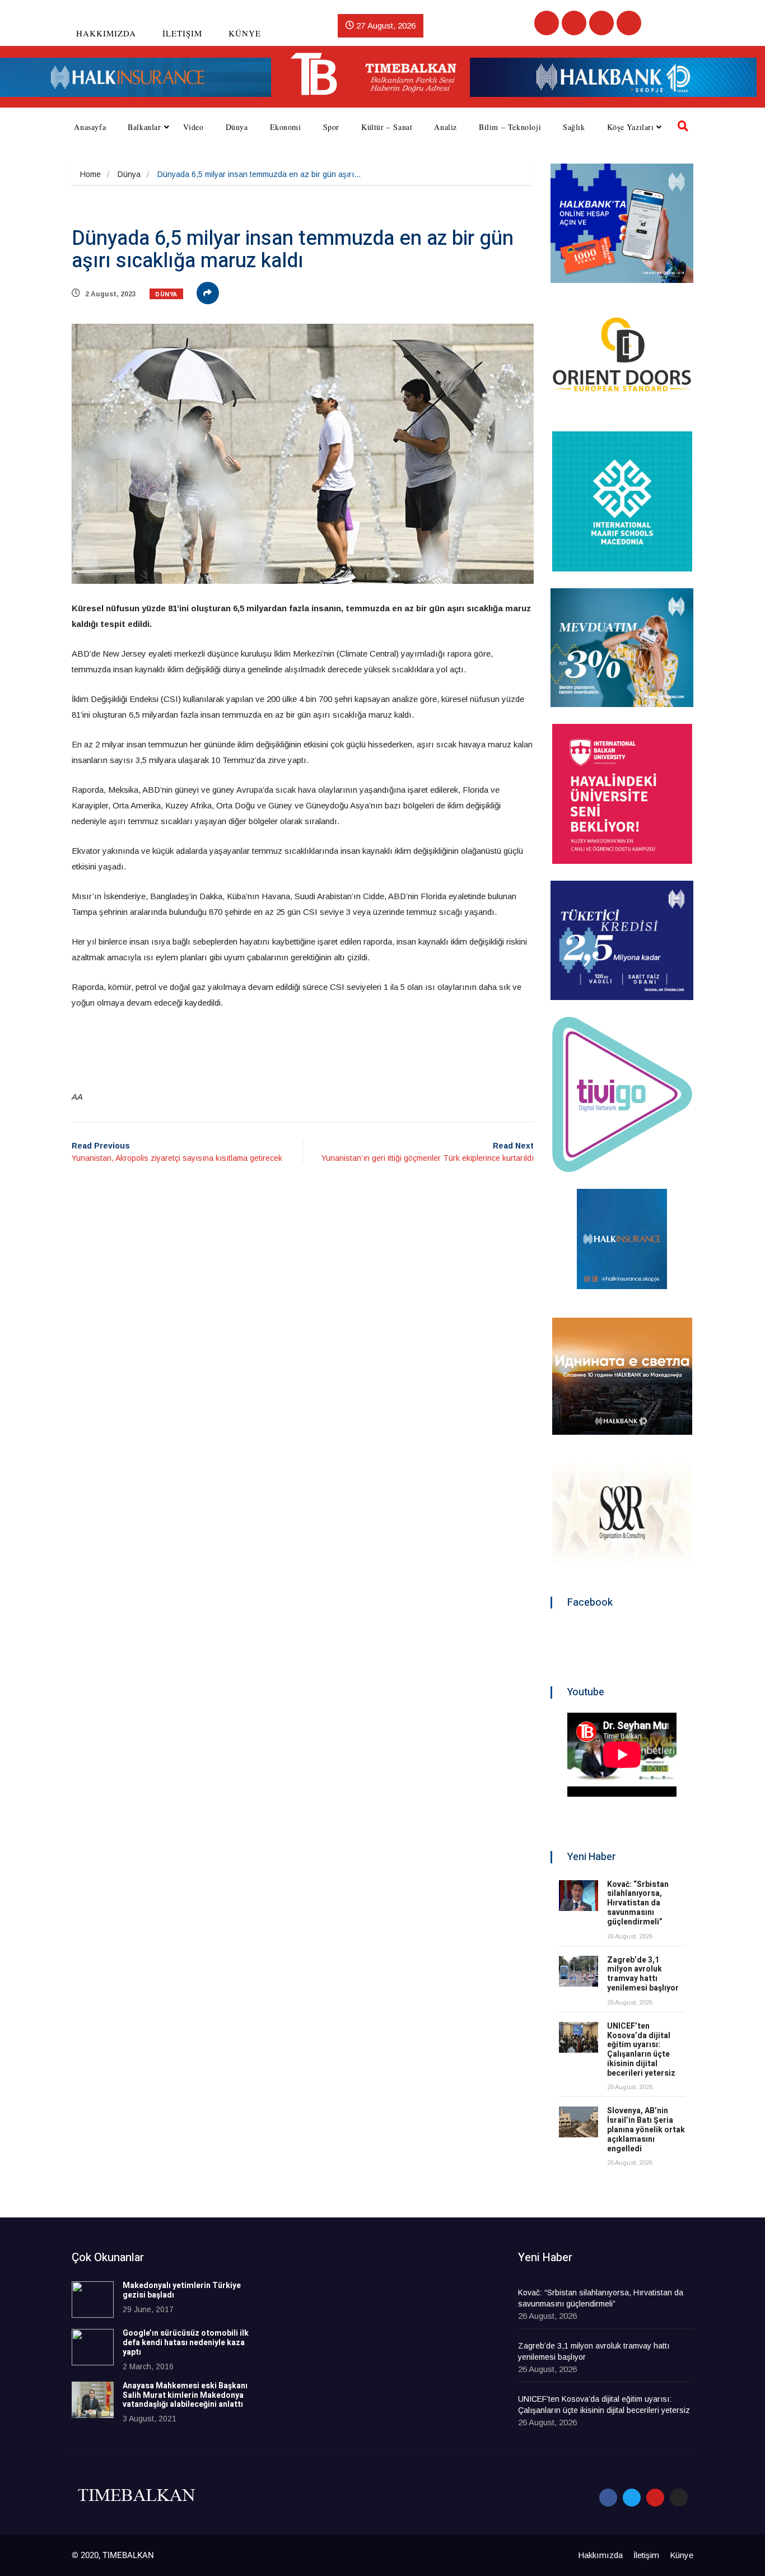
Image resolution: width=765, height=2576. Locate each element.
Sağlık (574, 127)
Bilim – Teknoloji (510, 127)
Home (90, 174)
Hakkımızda (106, 33)
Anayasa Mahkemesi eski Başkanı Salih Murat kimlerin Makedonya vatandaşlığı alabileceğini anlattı (185, 2395)
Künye (245, 33)
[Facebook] (547, 23)
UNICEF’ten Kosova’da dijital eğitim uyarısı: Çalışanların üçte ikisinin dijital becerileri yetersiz (641, 2050)
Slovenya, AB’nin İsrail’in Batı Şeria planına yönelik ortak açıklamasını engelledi (646, 2129)
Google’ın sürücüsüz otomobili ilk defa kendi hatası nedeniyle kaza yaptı (186, 2343)
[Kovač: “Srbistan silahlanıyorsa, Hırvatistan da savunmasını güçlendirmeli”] (579, 1896)
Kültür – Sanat (387, 127)
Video (193, 127)
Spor (331, 127)
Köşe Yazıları (631, 127)
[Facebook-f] (608, 2498)
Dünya (237, 127)
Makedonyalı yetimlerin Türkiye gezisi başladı (182, 2290)
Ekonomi (286, 127)
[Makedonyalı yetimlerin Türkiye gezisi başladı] (93, 2300)
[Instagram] (629, 23)
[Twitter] (574, 23)
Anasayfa (90, 127)
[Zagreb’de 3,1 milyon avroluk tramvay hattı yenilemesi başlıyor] (579, 1971)
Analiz (446, 127)
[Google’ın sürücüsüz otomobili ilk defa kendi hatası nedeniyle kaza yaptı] (93, 2347)
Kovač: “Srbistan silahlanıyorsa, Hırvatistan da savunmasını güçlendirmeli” (638, 1903)
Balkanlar (144, 127)
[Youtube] (601, 23)
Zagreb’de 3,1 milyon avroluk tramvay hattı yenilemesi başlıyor (643, 1974)
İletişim (182, 33)
